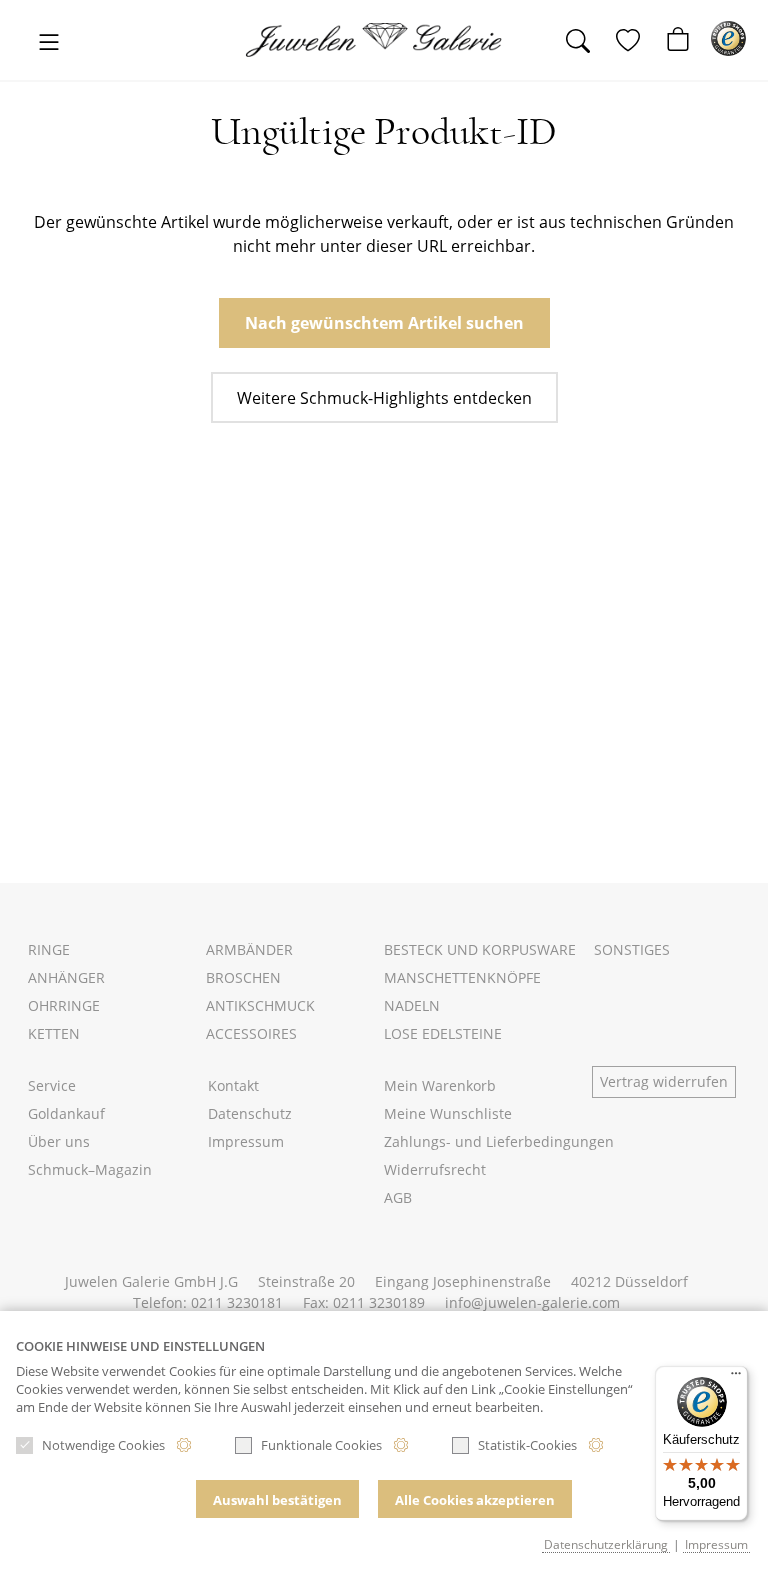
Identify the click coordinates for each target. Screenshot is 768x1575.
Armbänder (249, 949)
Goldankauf (66, 1113)
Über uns (59, 1141)
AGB (398, 1197)
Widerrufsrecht (435, 1169)
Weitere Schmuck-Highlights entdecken (384, 398)
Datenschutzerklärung (606, 1544)
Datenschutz (250, 1113)
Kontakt (233, 1085)
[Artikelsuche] (586, 41)
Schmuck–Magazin (90, 1169)
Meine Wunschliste (448, 1113)
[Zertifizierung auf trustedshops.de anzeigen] (728, 38)
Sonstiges (632, 949)
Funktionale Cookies (321, 1445)
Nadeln (412, 1005)
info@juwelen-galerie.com (532, 1302)
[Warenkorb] (686, 41)
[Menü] (736, 1378)
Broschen (243, 977)
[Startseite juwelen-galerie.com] (383, 40)
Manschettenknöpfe (462, 977)
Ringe (49, 949)
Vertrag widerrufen (664, 1081)
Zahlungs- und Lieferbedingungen (499, 1141)
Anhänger (66, 977)
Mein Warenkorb (440, 1085)
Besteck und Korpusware (480, 949)
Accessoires (251, 1033)
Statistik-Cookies (527, 1445)
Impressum (246, 1141)
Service (52, 1085)
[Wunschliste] (636, 41)
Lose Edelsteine (443, 1033)
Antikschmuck (260, 1005)
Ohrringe (64, 1005)
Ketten (54, 1033)
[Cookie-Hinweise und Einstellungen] (184, 1445)
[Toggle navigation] (49, 43)
